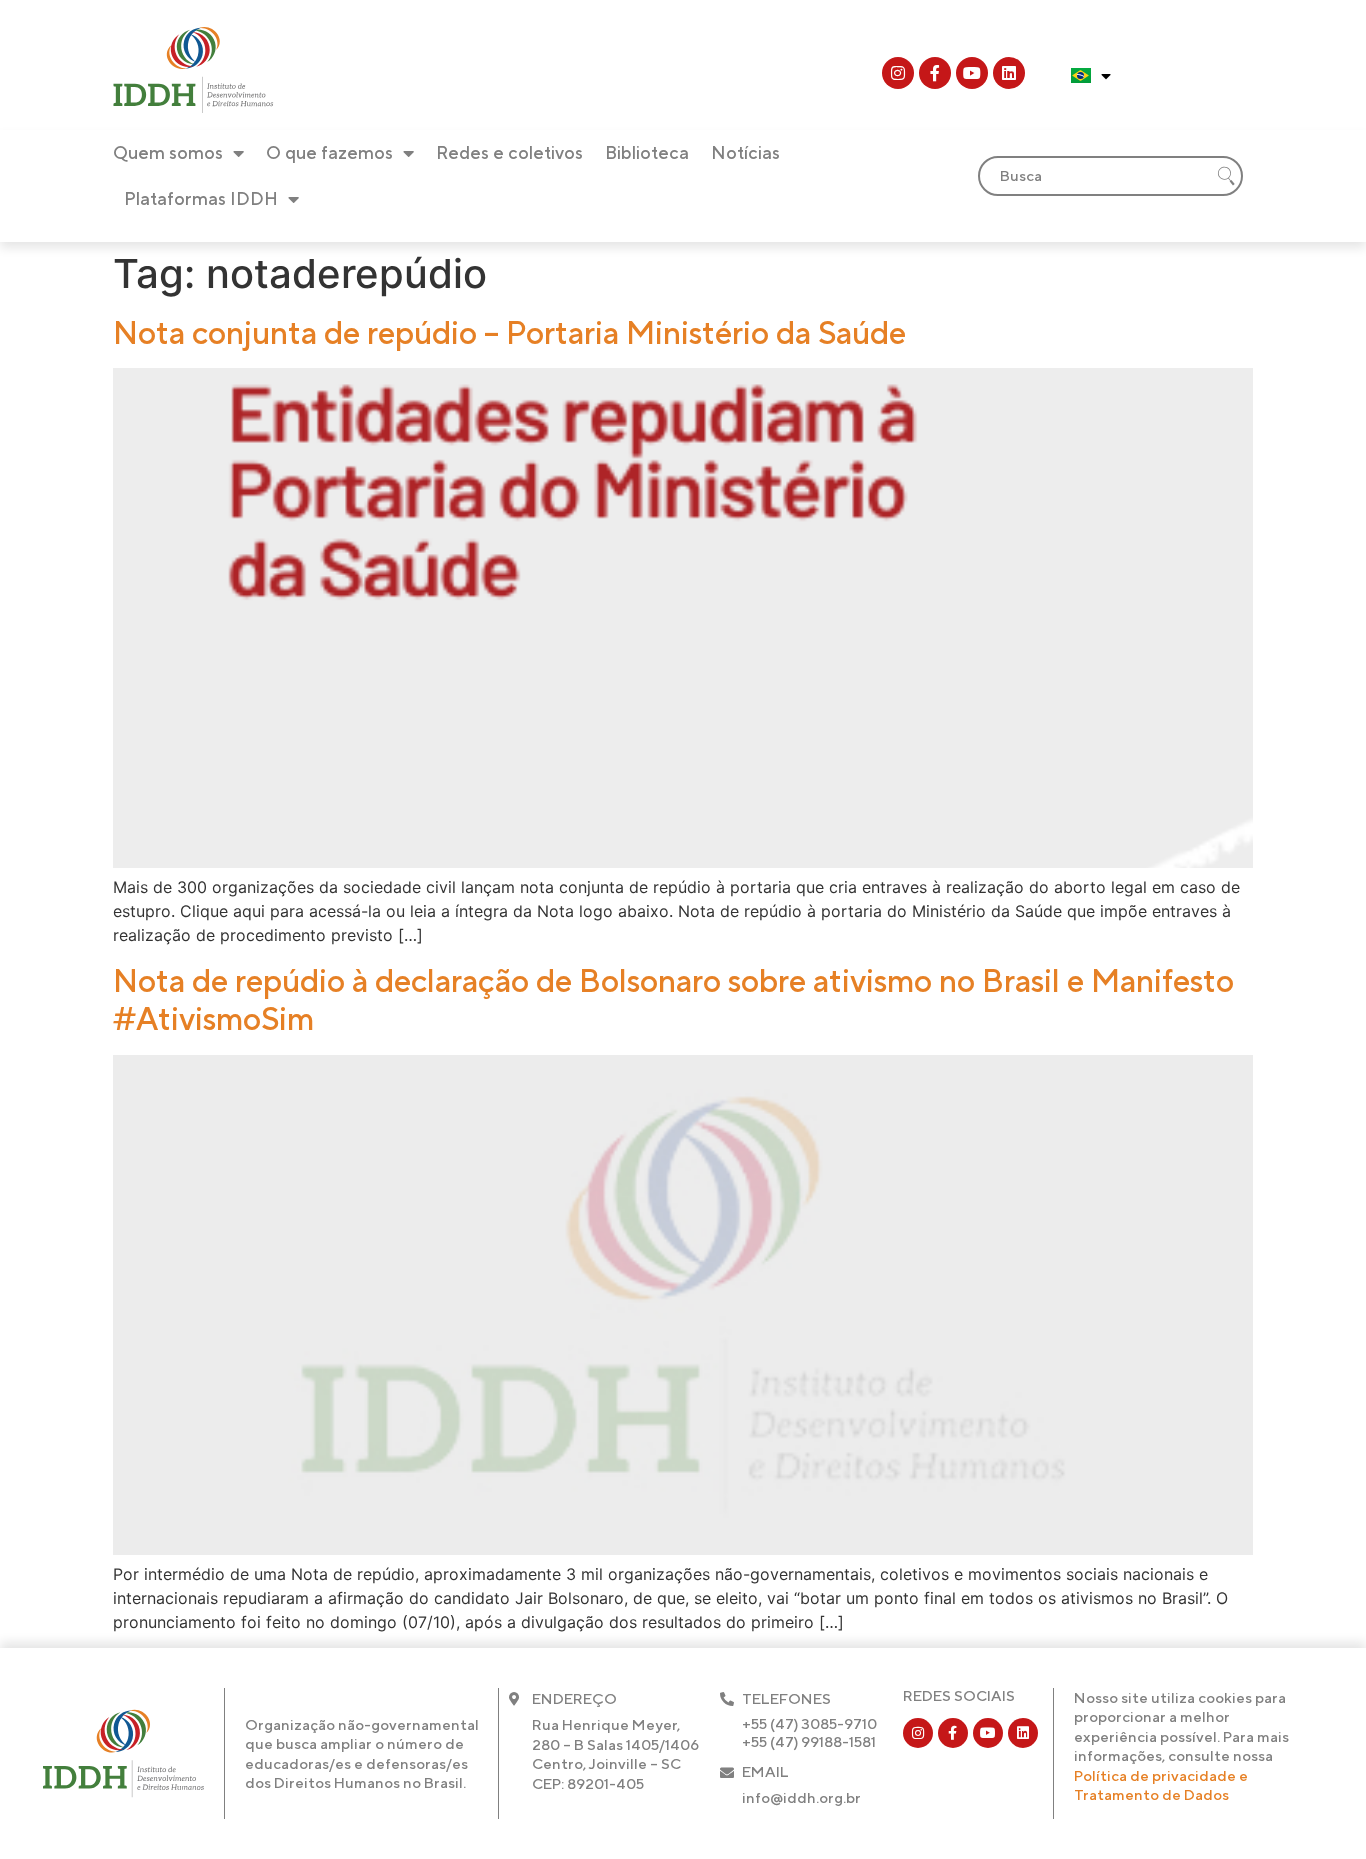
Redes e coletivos (509, 152)
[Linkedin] (1009, 73)
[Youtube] (972, 73)
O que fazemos (329, 152)
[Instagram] (898, 73)
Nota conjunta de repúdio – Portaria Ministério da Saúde (509, 332)
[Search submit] (1226, 176)
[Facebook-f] (935, 73)
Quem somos (168, 152)
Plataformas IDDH (201, 198)
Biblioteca (647, 152)
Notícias (745, 152)
